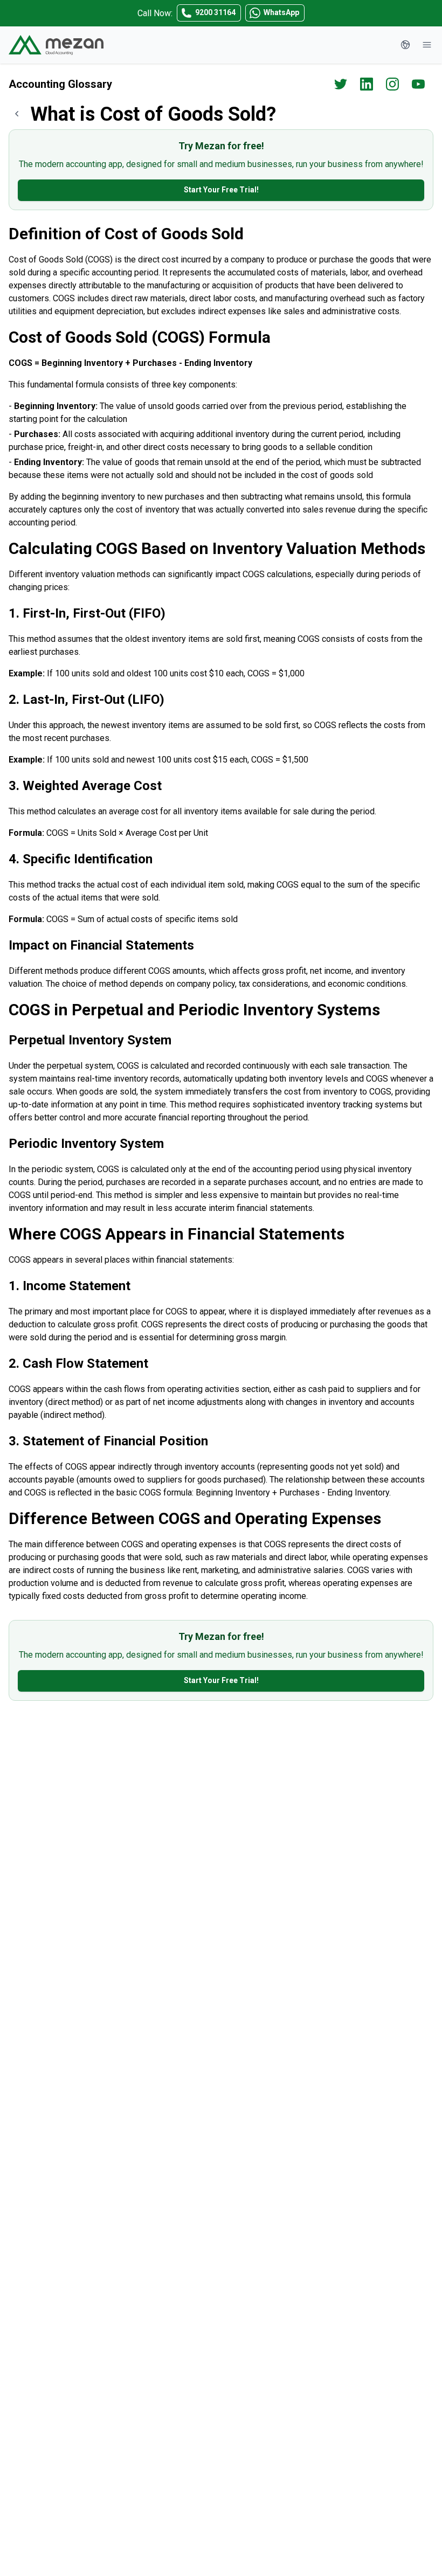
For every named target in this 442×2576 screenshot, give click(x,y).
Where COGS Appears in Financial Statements (177, 1234)
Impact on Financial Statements (101, 945)
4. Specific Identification (81, 859)
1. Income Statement (70, 1286)
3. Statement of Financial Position (108, 1441)
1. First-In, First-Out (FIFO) (87, 613)
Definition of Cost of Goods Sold (126, 234)
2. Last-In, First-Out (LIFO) (87, 700)
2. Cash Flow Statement (78, 1363)
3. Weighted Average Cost (85, 786)
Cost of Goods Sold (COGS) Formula (140, 337)
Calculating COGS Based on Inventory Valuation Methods (217, 548)
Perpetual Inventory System (90, 1040)
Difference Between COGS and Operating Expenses (195, 1518)
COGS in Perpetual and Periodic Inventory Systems (194, 1010)
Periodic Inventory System (86, 1144)
